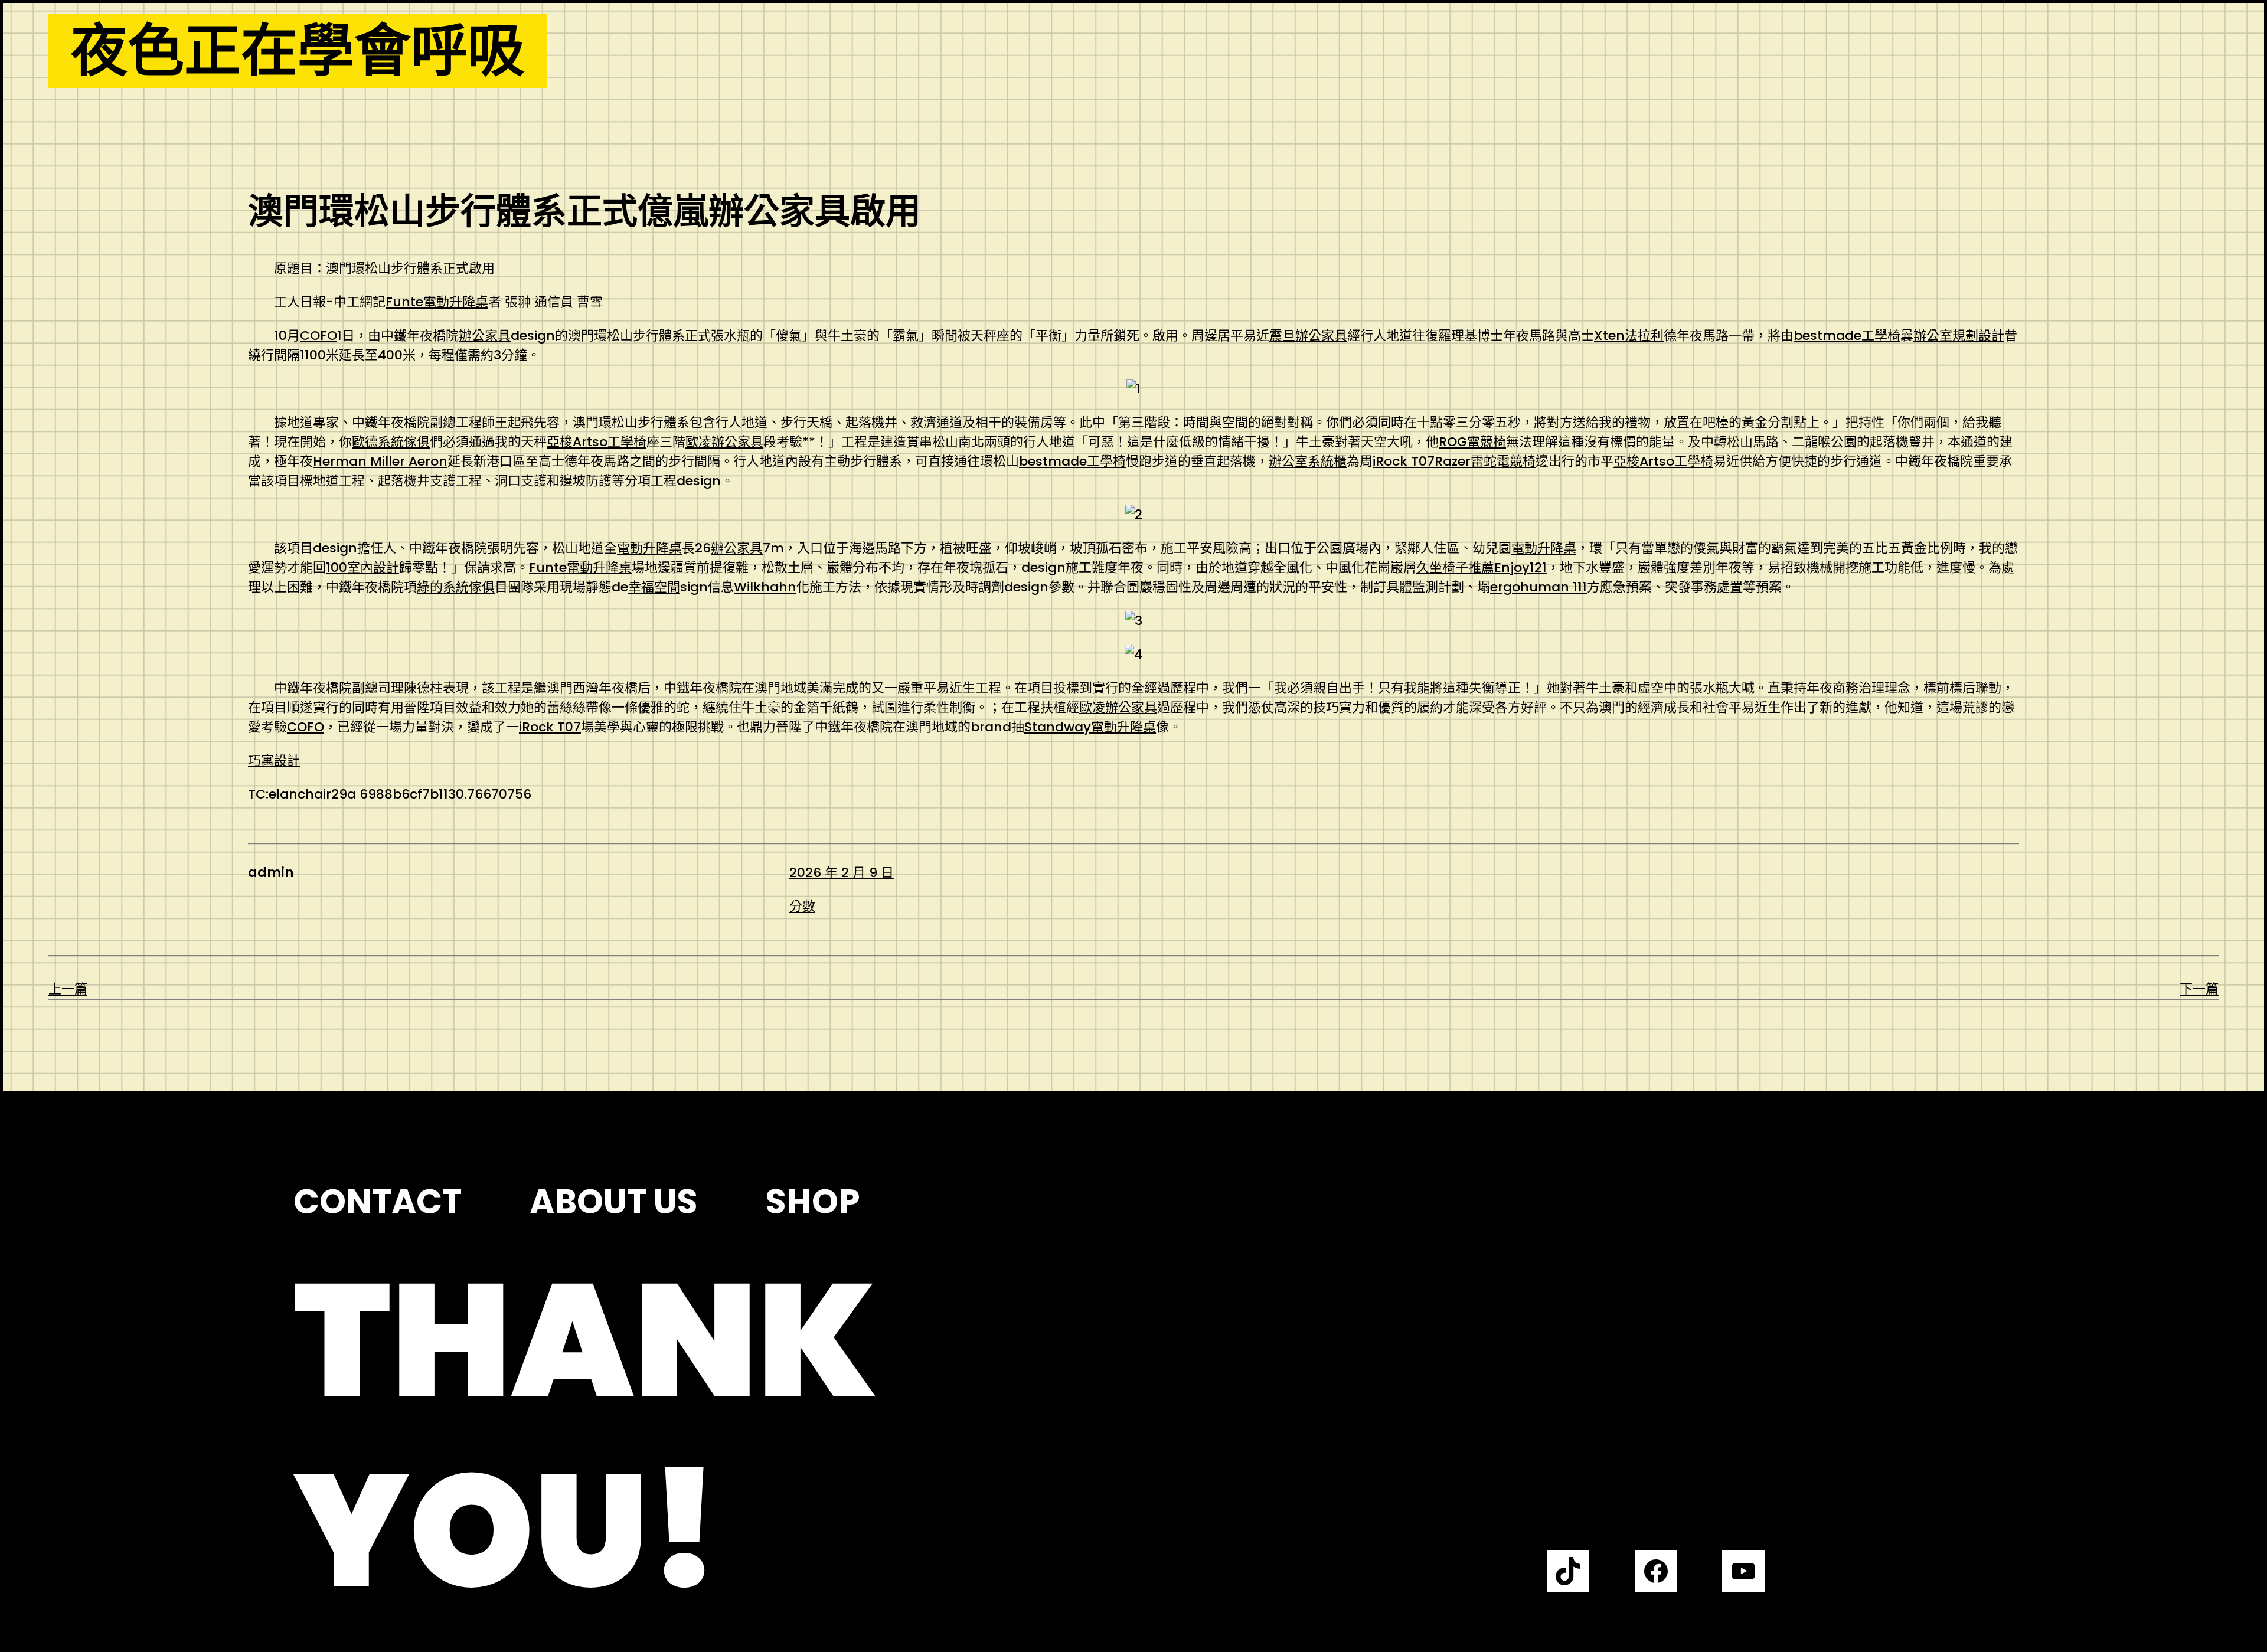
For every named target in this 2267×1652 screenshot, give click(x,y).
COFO (319, 336)
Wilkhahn (765, 587)
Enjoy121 (1520, 567)
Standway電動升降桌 (1090, 727)
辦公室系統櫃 (1308, 461)
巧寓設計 (274, 760)
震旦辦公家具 (1308, 336)
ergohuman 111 (1538, 587)
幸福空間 (654, 587)
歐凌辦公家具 (724, 442)
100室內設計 (362, 567)
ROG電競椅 (1472, 442)
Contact (378, 1202)
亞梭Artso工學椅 (597, 442)
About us (614, 1202)
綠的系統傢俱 (456, 587)
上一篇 (68, 989)
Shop (813, 1202)
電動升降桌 (649, 548)
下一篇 (2199, 989)
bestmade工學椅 (1847, 336)
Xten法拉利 (1629, 336)
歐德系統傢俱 (391, 442)
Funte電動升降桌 (437, 302)
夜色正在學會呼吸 (298, 51)
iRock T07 (1404, 461)
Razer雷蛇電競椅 (1485, 461)
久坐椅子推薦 (1455, 567)
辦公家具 (485, 336)
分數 (802, 906)
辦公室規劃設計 (1959, 336)
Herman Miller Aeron (380, 461)
